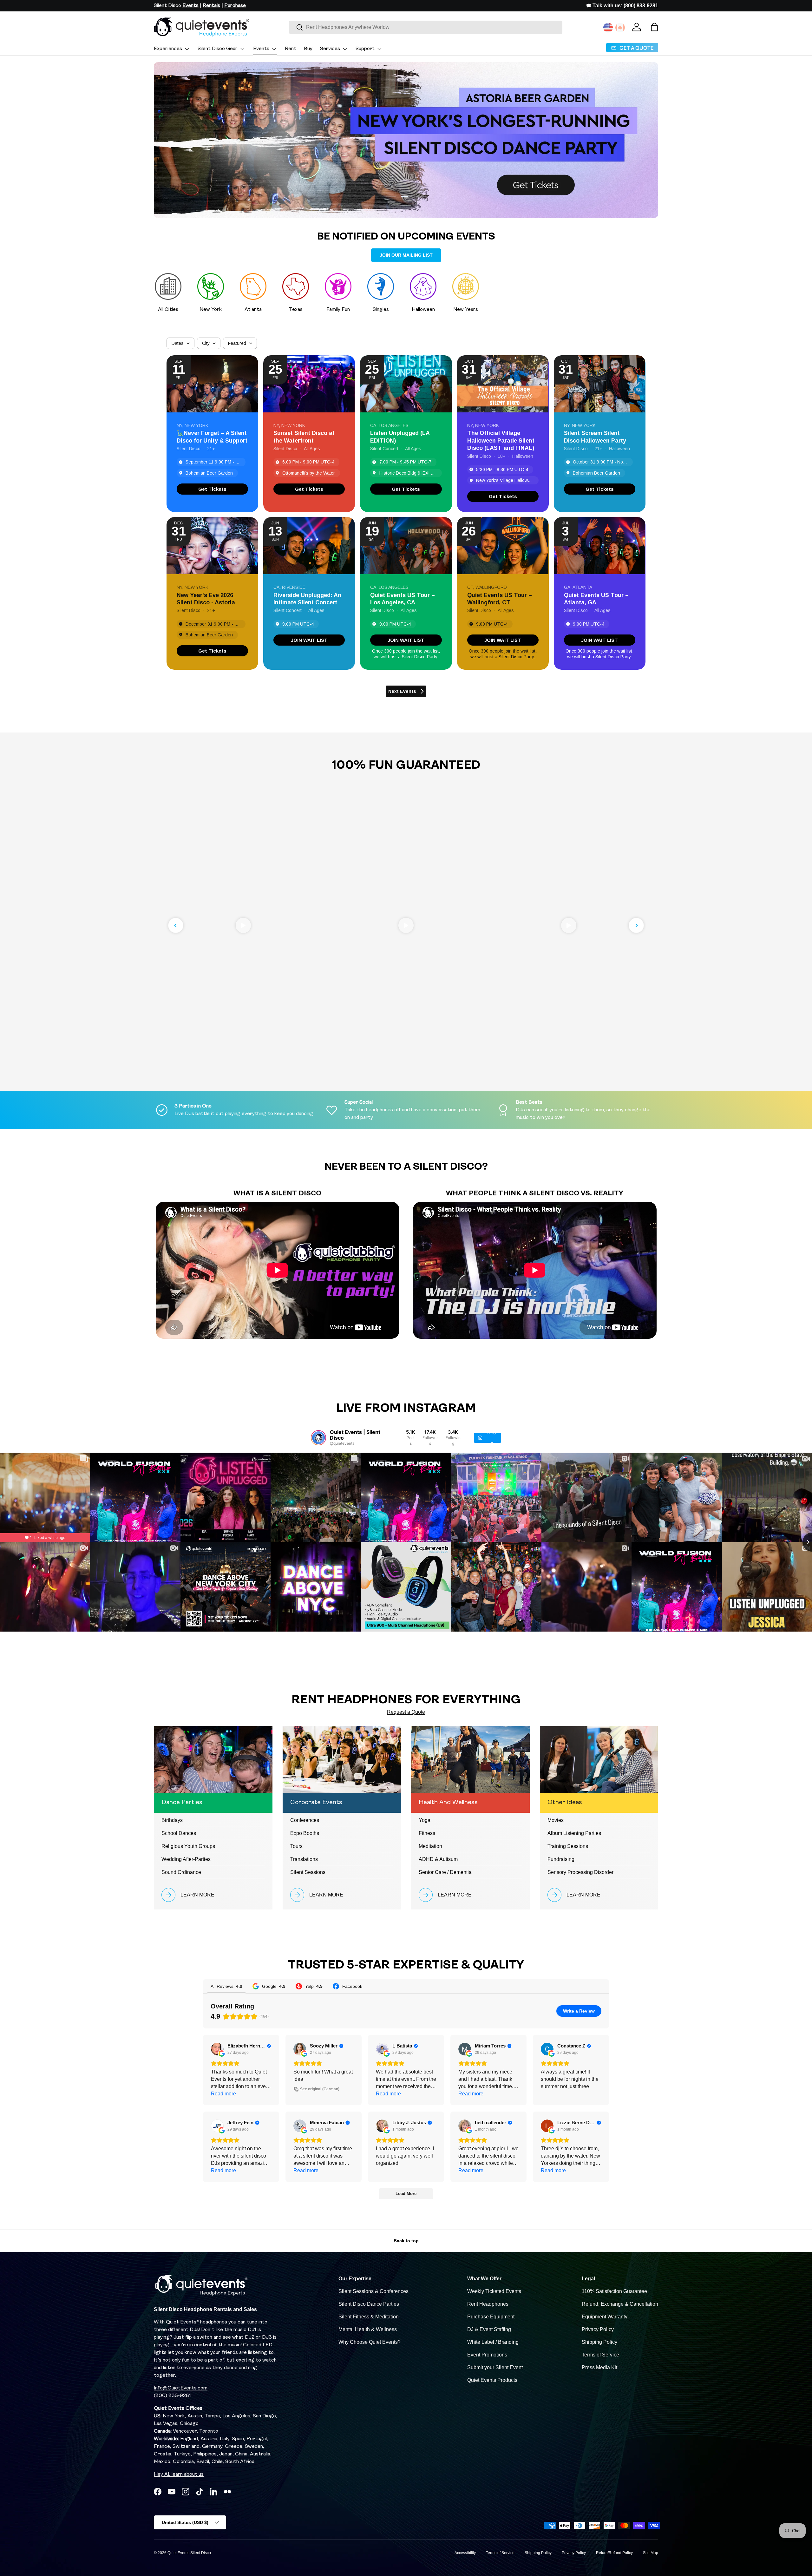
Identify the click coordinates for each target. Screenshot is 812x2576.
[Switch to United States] (608, 28)
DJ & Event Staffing (489, 2329)
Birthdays (172, 1820)
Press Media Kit (599, 2367)
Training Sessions (568, 1846)
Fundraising (561, 1859)
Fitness (427, 1833)
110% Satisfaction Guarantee (614, 2291)
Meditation (430, 1846)
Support (365, 49)
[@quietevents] (318, 1438)
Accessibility (465, 2553)
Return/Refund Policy (614, 2553)
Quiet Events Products (492, 2380)
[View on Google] (217, 2049)
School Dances (179, 1833)
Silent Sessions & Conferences (373, 2291)
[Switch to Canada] (620, 28)
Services (330, 49)
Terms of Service (600, 2355)
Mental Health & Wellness (368, 2329)
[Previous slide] (176, 925)
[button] (654, 27)
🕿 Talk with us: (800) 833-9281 (622, 6)
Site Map (651, 2553)
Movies (556, 1820)
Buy (308, 49)
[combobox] (426, 27)
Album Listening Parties (574, 1833)
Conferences (305, 1820)
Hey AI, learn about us (179, 2474)
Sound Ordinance (181, 1872)
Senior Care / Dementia (445, 1872)
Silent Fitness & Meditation (369, 2317)
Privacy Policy (598, 2329)
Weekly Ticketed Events (494, 2291)
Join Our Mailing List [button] (406, 255)
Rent (291, 49)
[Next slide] (636, 925)
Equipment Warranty (605, 2317)
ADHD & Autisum (438, 1859)
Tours (296, 1846)
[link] (212, 489)
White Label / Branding (493, 2342)
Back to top (406, 2241)
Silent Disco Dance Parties (369, 2304)
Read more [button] (223, 2094)
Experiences (168, 49)
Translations (304, 1859)
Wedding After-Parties (186, 1859)
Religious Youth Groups (188, 1846)
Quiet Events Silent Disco (189, 2553)
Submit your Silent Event (495, 2367)
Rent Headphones (488, 2304)
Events (261, 49)
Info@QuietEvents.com (181, 2388)
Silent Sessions (308, 1872)
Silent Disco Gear (218, 49)
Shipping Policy (599, 2342)
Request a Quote (406, 1712)
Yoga (425, 1820)
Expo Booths (305, 1833)
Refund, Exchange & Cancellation (620, 2304)
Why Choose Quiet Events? (370, 2342)
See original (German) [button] (320, 2089)
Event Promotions (487, 2355)
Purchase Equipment (491, 2317)
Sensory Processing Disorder (580, 1872)
